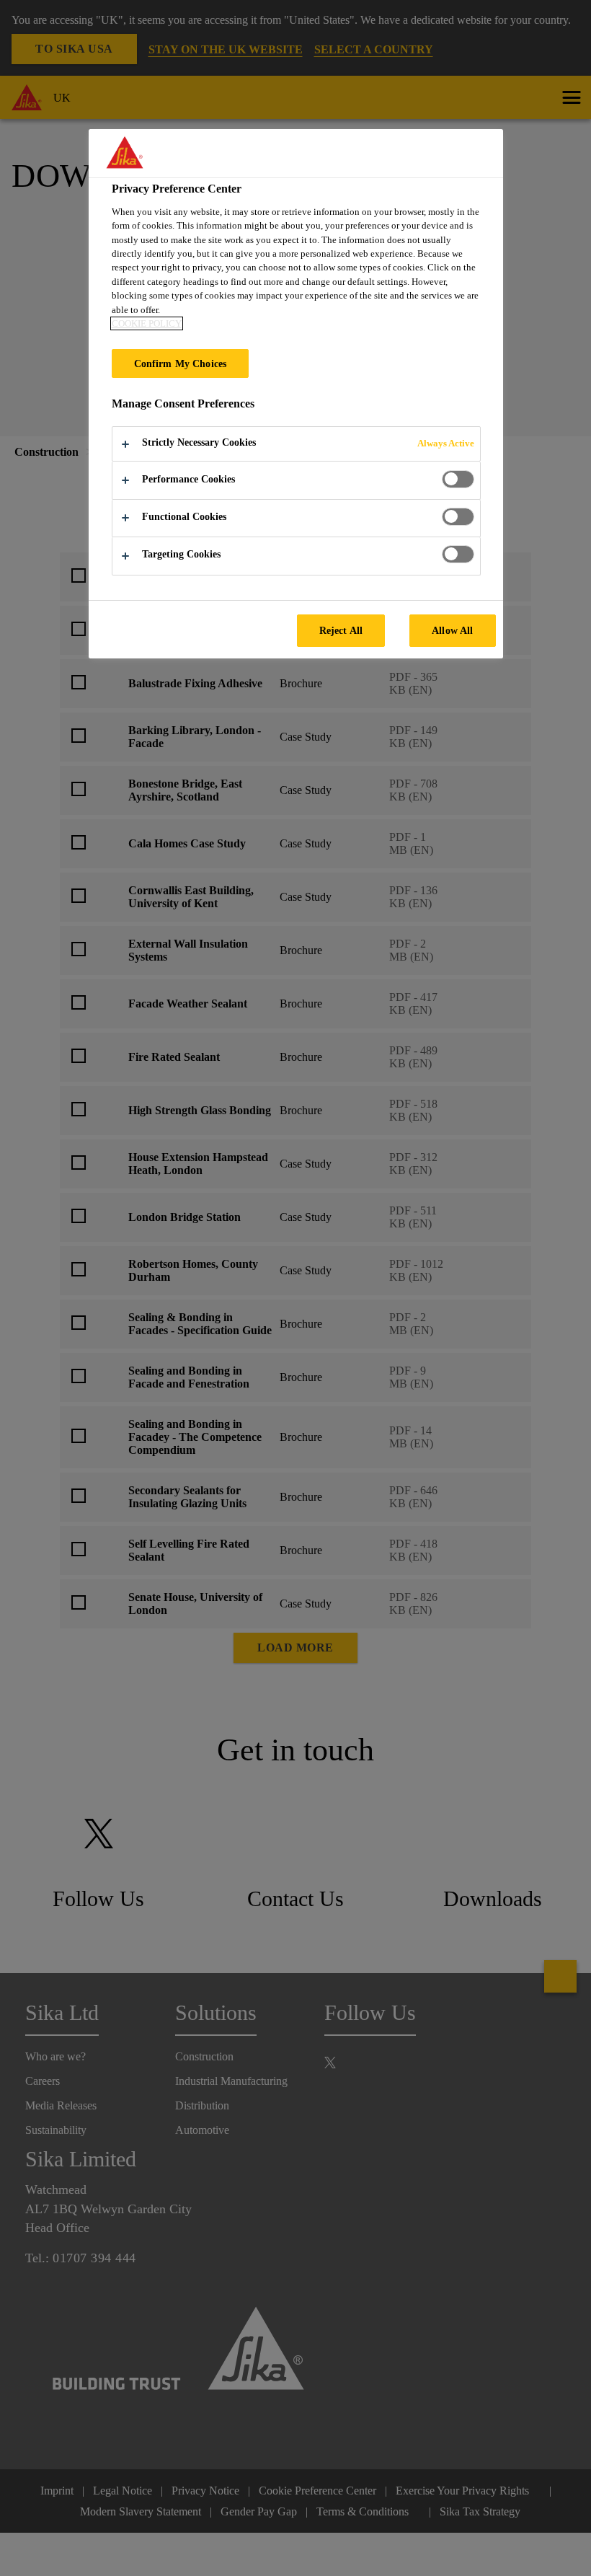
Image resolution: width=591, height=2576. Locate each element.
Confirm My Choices (181, 363)
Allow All (452, 630)
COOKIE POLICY (147, 323)
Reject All (341, 630)
